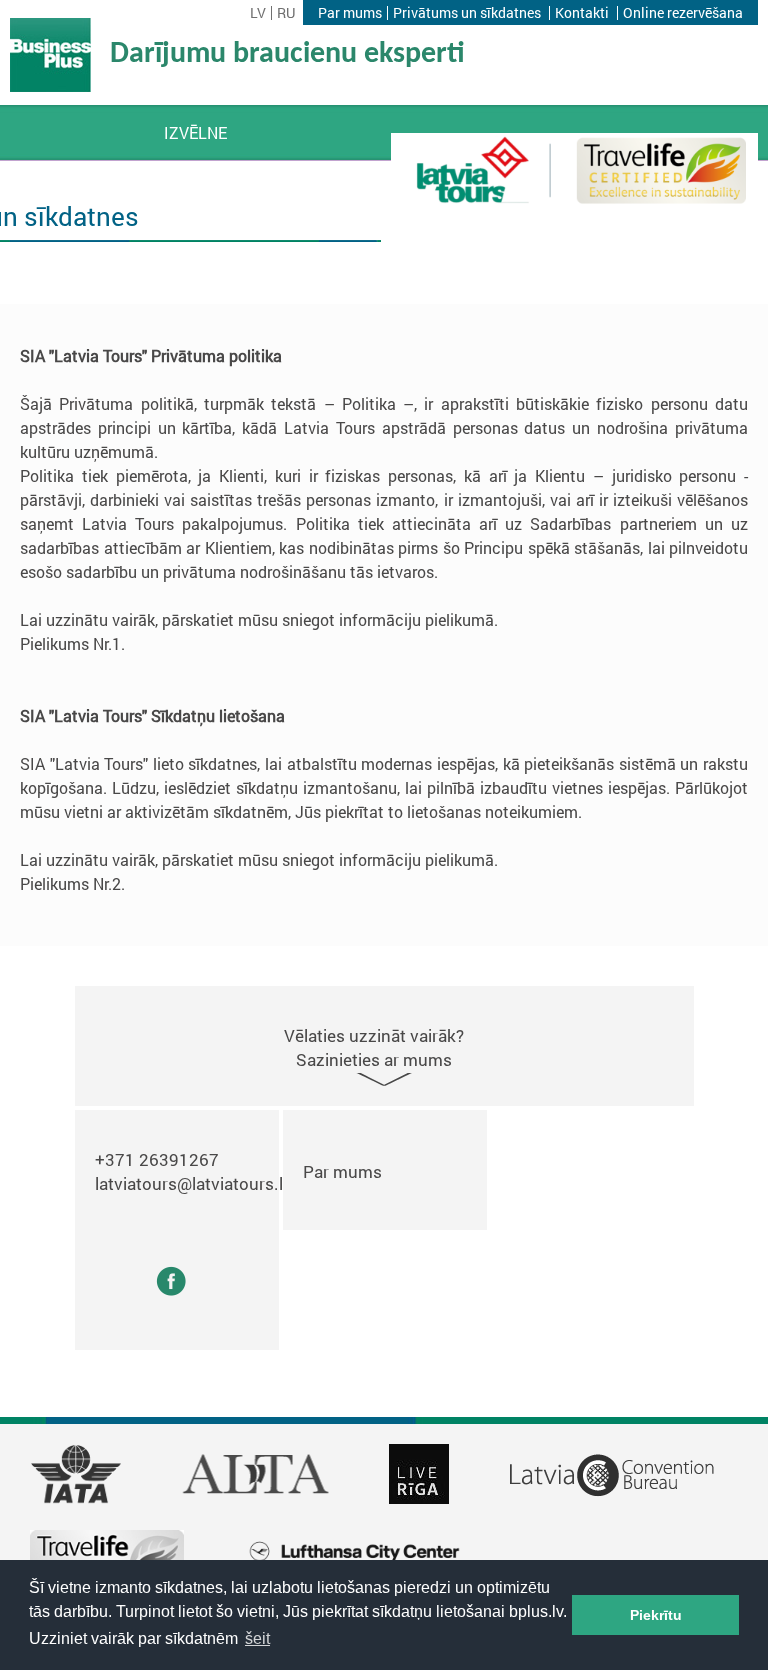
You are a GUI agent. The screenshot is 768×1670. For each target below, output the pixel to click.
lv (258, 13)
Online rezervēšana (683, 13)
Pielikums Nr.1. (72, 643)
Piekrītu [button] (656, 1615)
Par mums (350, 13)
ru (286, 13)
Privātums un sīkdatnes (467, 13)
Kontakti (582, 13)
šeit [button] (257, 1638)
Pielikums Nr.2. (72, 883)
